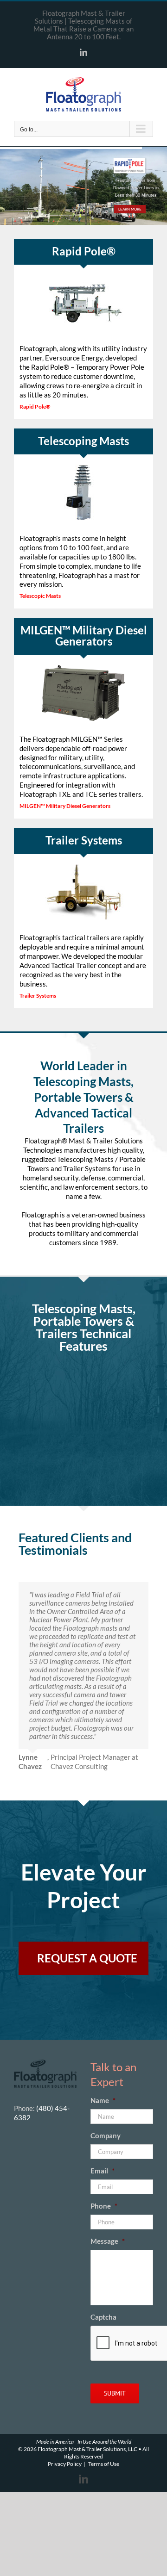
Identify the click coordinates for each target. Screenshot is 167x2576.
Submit (115, 2393)
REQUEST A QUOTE (87, 1958)
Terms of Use (104, 2464)
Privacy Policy (65, 2464)
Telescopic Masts (40, 596)
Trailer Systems (38, 996)
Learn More (130, 209)
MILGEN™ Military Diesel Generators (65, 806)
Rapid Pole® (35, 407)
